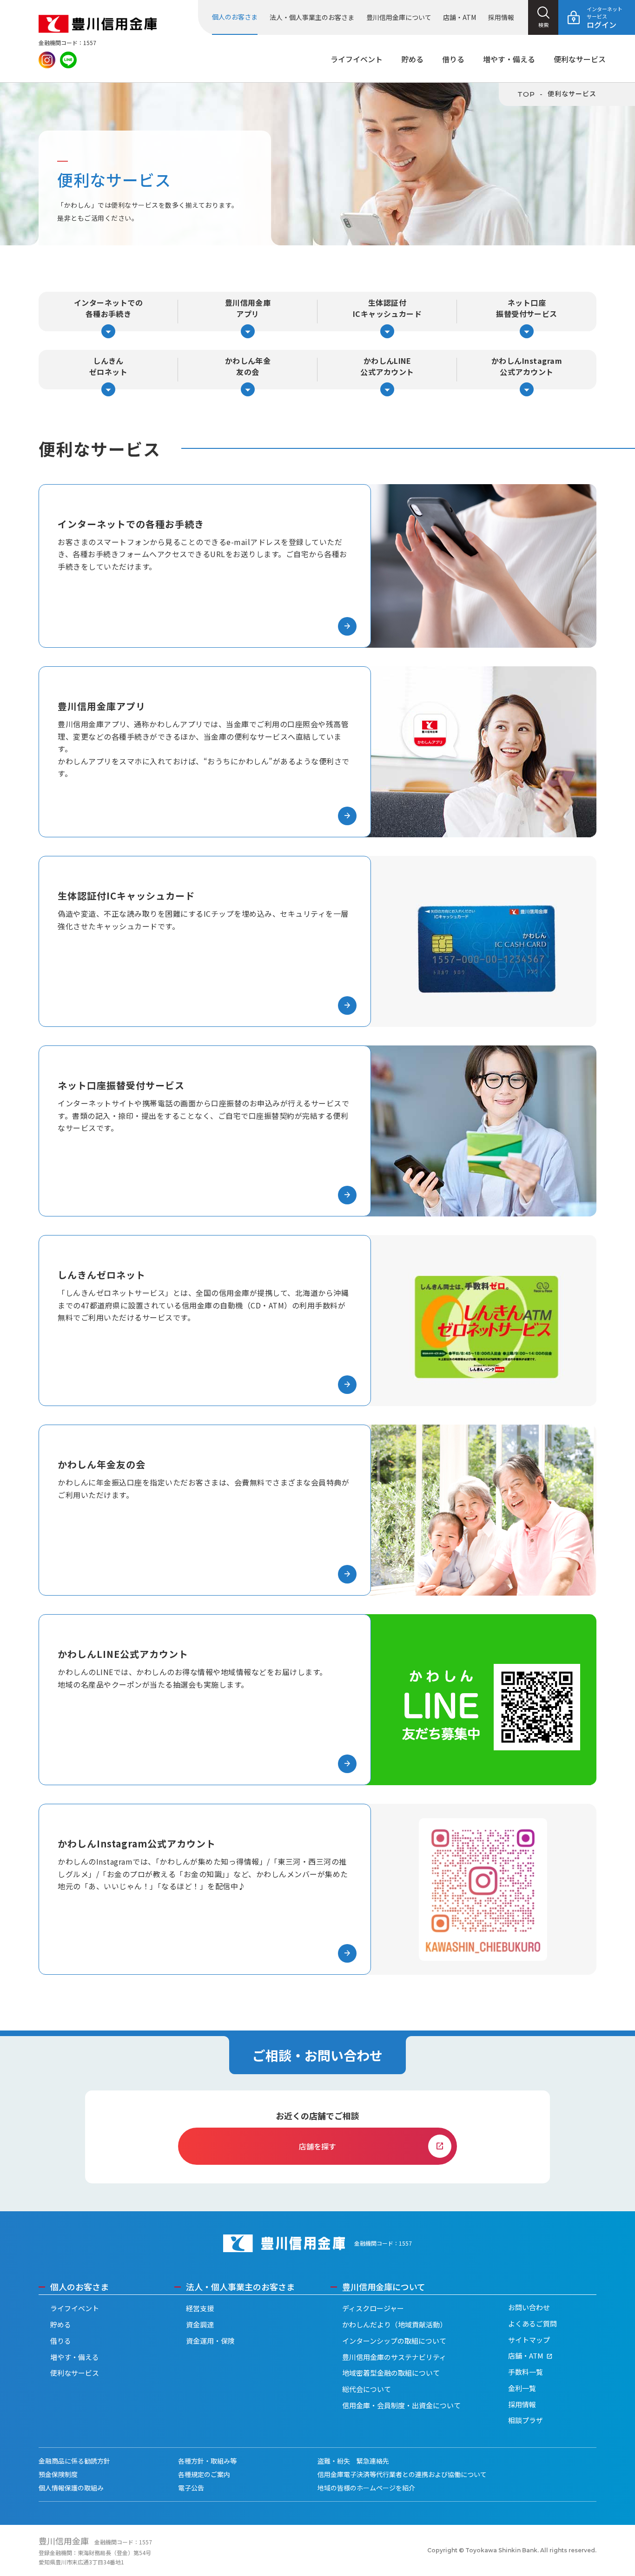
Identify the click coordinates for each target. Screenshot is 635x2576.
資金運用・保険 (210, 2341)
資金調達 (200, 2324)
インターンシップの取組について (394, 2341)
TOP (526, 94)
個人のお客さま (235, 17)
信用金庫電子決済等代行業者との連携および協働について (402, 2474)
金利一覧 (522, 2388)
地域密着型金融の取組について (391, 2373)
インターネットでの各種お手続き (108, 314)
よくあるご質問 (532, 2323)
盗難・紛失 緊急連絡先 (353, 2461)
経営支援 (200, 2308)
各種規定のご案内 (204, 2474)
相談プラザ (526, 2420)
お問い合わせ (529, 2307)
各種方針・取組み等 (207, 2461)
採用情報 (501, 17)
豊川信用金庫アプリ (248, 314)
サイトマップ (529, 2340)
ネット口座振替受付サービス (527, 314)
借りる (453, 59)
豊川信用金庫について (399, 17)
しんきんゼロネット (108, 372)
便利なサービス (580, 59)
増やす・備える (509, 59)
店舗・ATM (460, 17)
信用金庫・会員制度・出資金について (401, 2405)
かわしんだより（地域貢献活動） (394, 2324)
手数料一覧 (526, 2372)
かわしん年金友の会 (248, 372)
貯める (412, 59)
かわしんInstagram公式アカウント (527, 372)
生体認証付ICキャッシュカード (387, 314)
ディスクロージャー (373, 2308)
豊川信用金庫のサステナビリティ (394, 2357)
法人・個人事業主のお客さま (312, 17)
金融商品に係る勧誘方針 (74, 2461)
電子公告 (191, 2488)
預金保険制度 (58, 2474)
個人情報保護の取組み (71, 2488)
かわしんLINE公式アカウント (387, 372)
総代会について (367, 2389)
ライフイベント (357, 59)
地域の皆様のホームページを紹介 (366, 2488)
